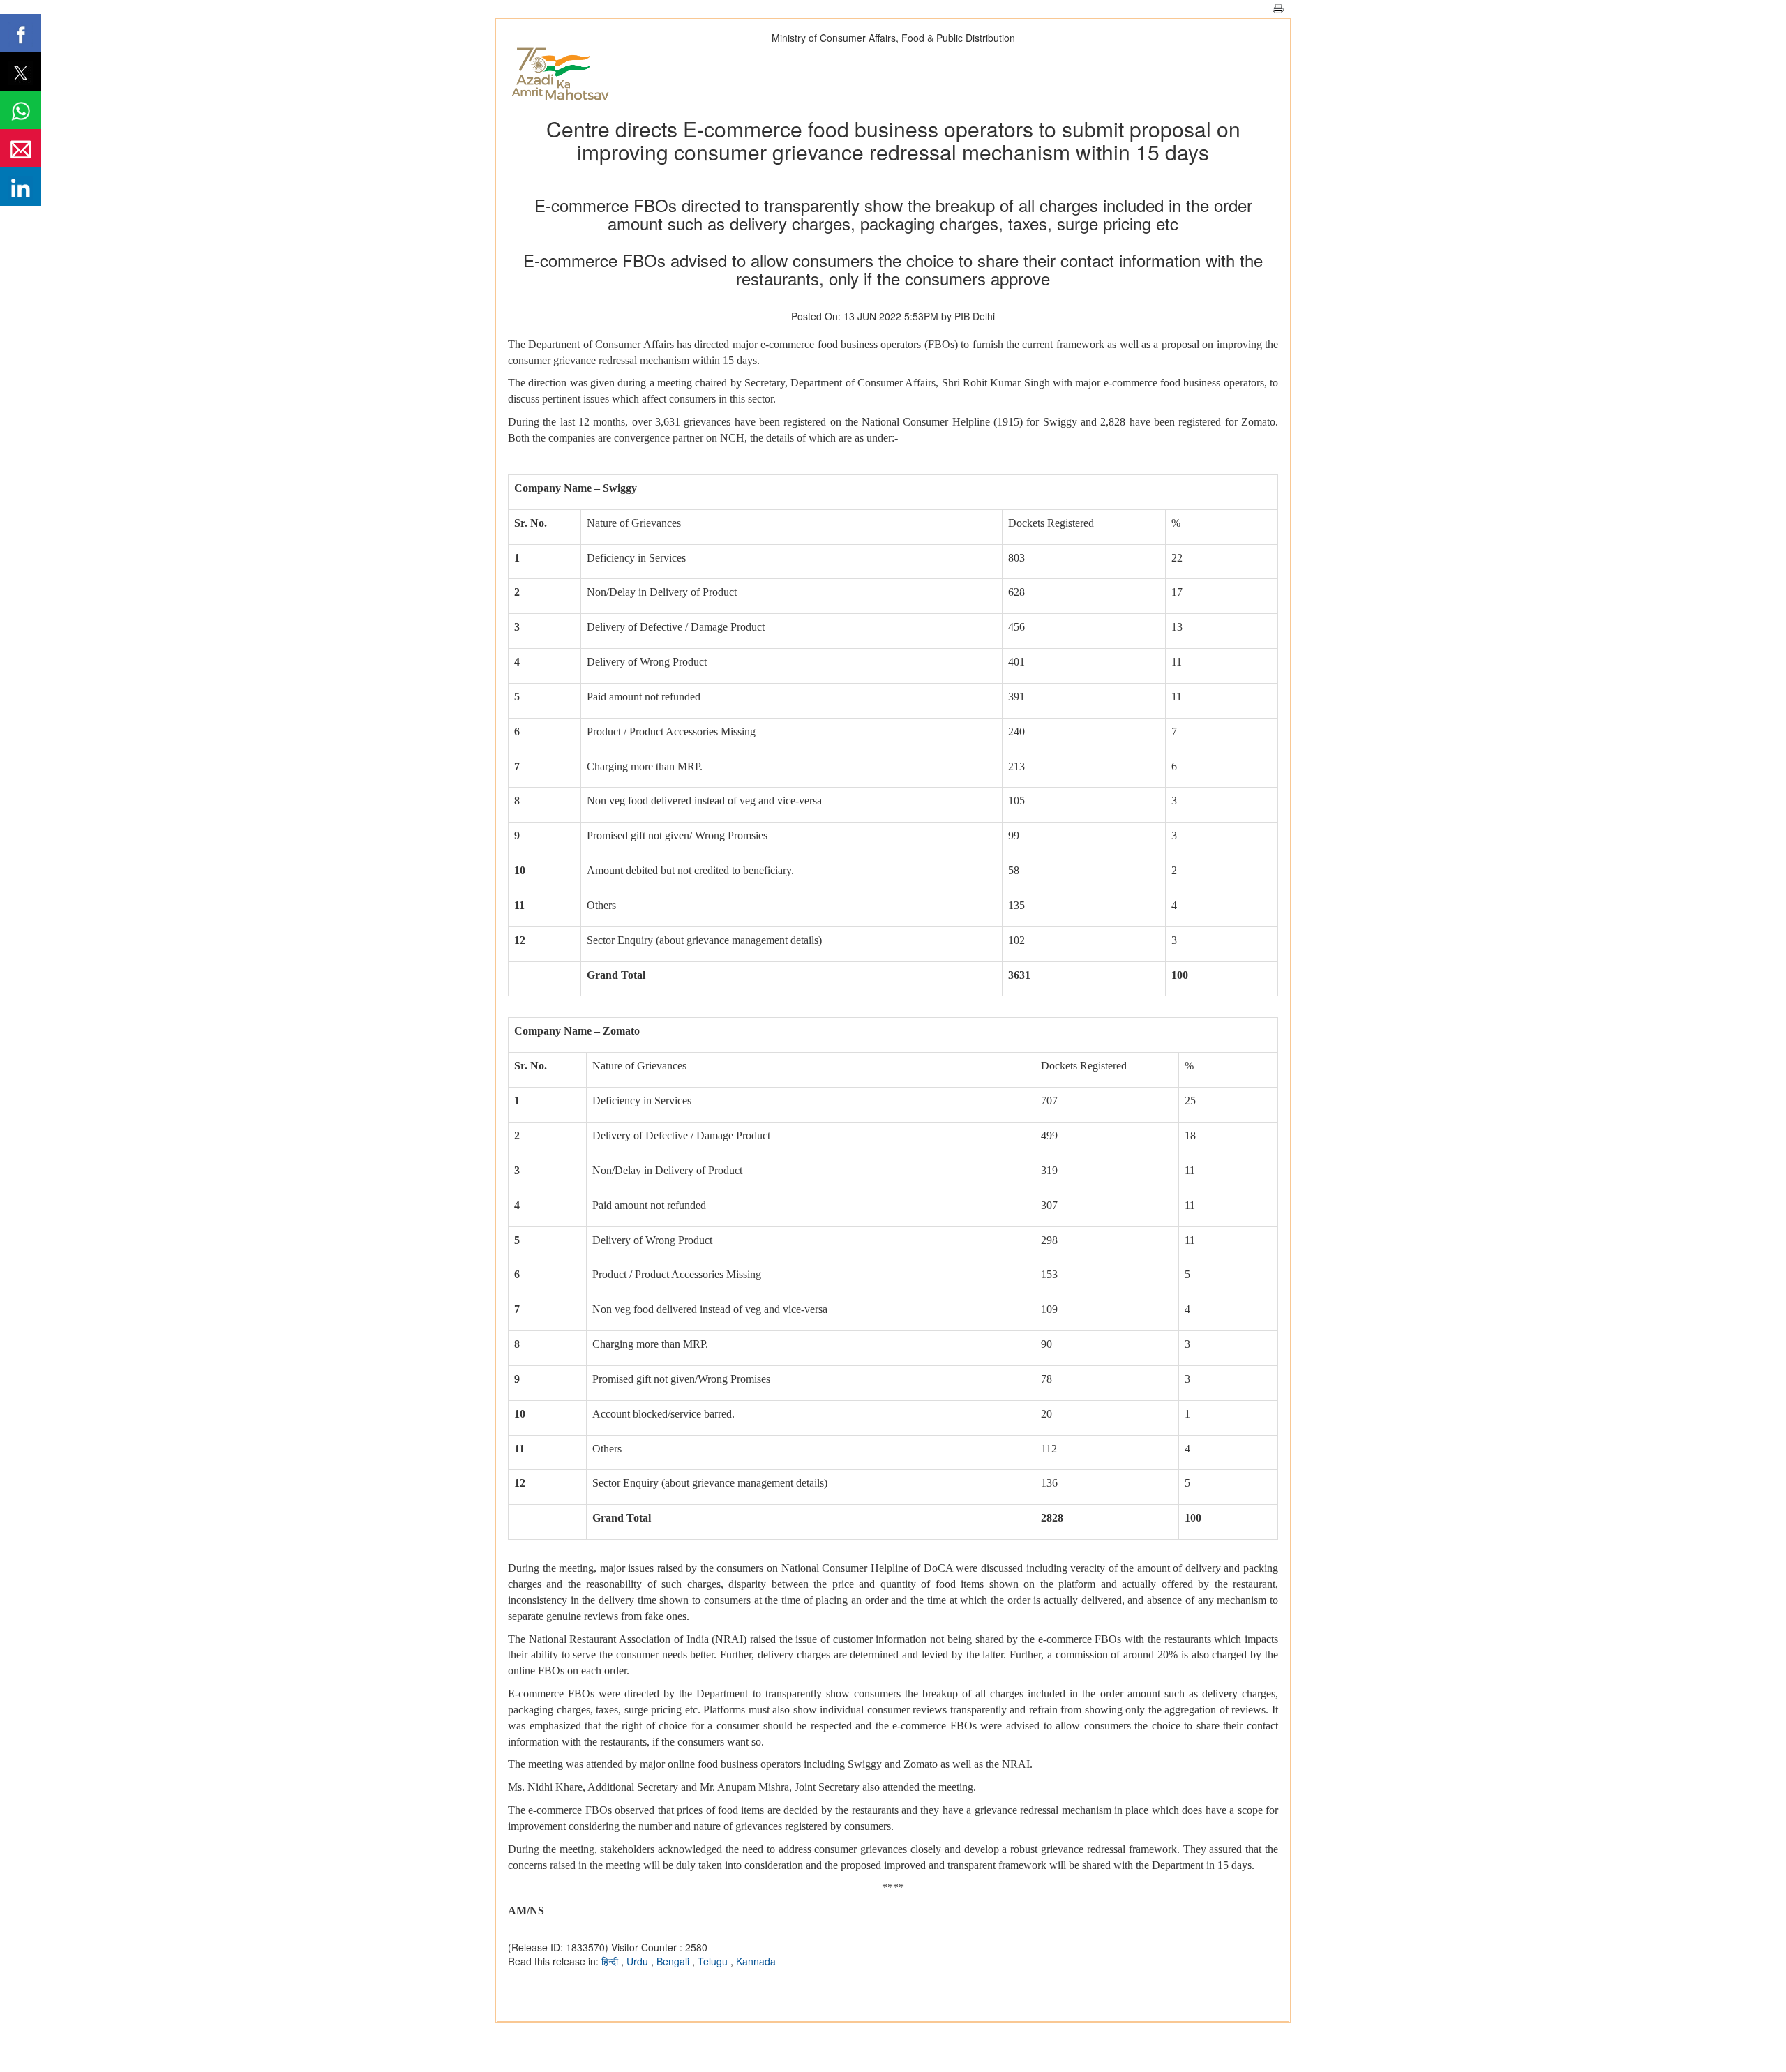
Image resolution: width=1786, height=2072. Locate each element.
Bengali (674, 1961)
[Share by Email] (21, 148)
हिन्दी (611, 1961)
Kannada (756, 1961)
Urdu (639, 1961)
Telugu (714, 1961)
